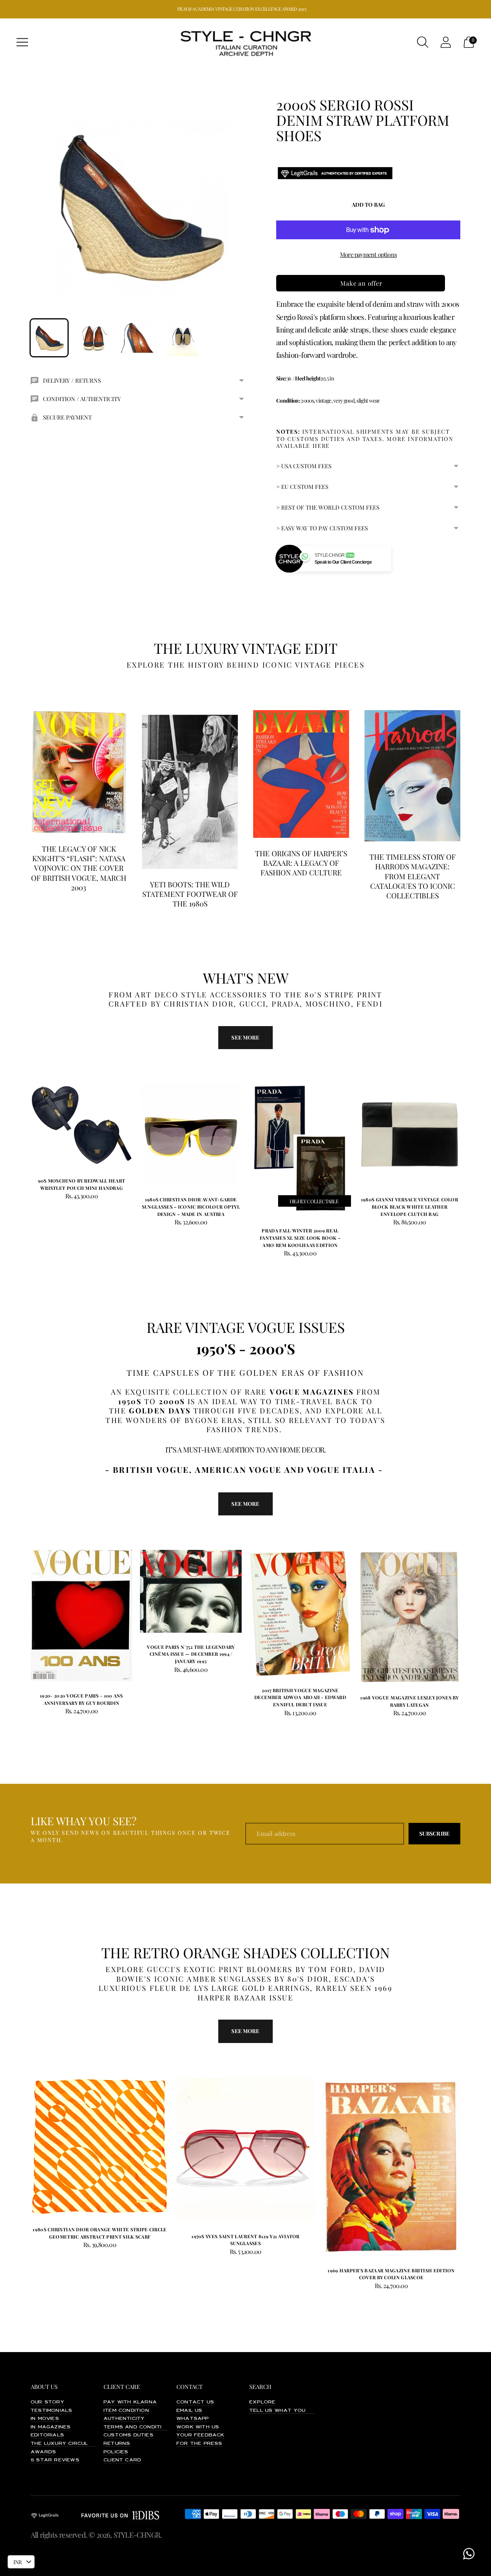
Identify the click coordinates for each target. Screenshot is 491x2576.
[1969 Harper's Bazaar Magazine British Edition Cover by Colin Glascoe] (391, 2167)
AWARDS (43, 2452)
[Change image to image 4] (183, 338)
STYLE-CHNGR (137, 2535)
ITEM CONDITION (126, 2411)
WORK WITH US (198, 2427)
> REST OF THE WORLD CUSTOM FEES (328, 507)
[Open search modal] (423, 42)
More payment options (368, 254)
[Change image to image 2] (94, 338)
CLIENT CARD (122, 2460)
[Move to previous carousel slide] (23, 1132)
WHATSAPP (193, 2419)
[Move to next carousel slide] (468, 1132)
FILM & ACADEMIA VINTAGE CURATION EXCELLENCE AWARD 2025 (242, 9)
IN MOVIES (45, 2419)
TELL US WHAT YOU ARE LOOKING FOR (304, 2411)
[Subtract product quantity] (61, 1197)
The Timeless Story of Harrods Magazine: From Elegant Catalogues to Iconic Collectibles (413, 876)
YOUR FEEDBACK (201, 2435)
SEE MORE (245, 1504)
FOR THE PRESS (199, 2444)
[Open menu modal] (22, 42)
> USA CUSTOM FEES (304, 466)
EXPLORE (262, 2402)
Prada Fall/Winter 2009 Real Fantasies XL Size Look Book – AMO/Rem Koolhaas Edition (300, 1238)
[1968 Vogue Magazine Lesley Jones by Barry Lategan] (409, 1617)
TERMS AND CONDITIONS (139, 2427)
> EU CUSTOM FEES (302, 487)
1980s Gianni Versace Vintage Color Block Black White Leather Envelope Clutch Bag (409, 1207)
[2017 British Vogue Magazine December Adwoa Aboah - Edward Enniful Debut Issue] (300, 1613)
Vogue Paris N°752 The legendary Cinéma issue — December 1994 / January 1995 (191, 1654)
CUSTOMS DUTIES (129, 2435)
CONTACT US (195, 2402)
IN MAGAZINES (51, 2427)
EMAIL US (189, 2411)
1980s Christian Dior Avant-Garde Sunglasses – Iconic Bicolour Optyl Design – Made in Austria (191, 1207)
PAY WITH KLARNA (130, 2402)
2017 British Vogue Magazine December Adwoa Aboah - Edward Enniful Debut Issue (300, 1697)
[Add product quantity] (37, 1197)
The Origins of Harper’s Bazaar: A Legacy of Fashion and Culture (301, 863)
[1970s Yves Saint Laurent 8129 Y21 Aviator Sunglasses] (245, 2150)
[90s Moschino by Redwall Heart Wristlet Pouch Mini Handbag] (82, 1125)
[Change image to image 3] (138, 338)
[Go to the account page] (446, 42)
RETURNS (117, 2444)
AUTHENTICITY (124, 2419)
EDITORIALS (47, 2435)
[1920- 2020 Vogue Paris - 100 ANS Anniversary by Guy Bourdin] (82, 1616)
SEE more (245, 1037)
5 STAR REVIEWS (55, 2460)
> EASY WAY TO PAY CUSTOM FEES (322, 528)
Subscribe (434, 1833)
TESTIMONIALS (51, 2411)
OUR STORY (48, 2402)
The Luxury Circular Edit (71, 2444)
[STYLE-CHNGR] (245, 42)
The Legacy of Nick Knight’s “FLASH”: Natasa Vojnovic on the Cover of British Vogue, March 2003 (79, 868)
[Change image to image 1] (49, 338)
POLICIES (116, 2452)
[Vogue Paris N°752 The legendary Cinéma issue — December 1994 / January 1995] (191, 1591)
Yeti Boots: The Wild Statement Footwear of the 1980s (190, 894)
